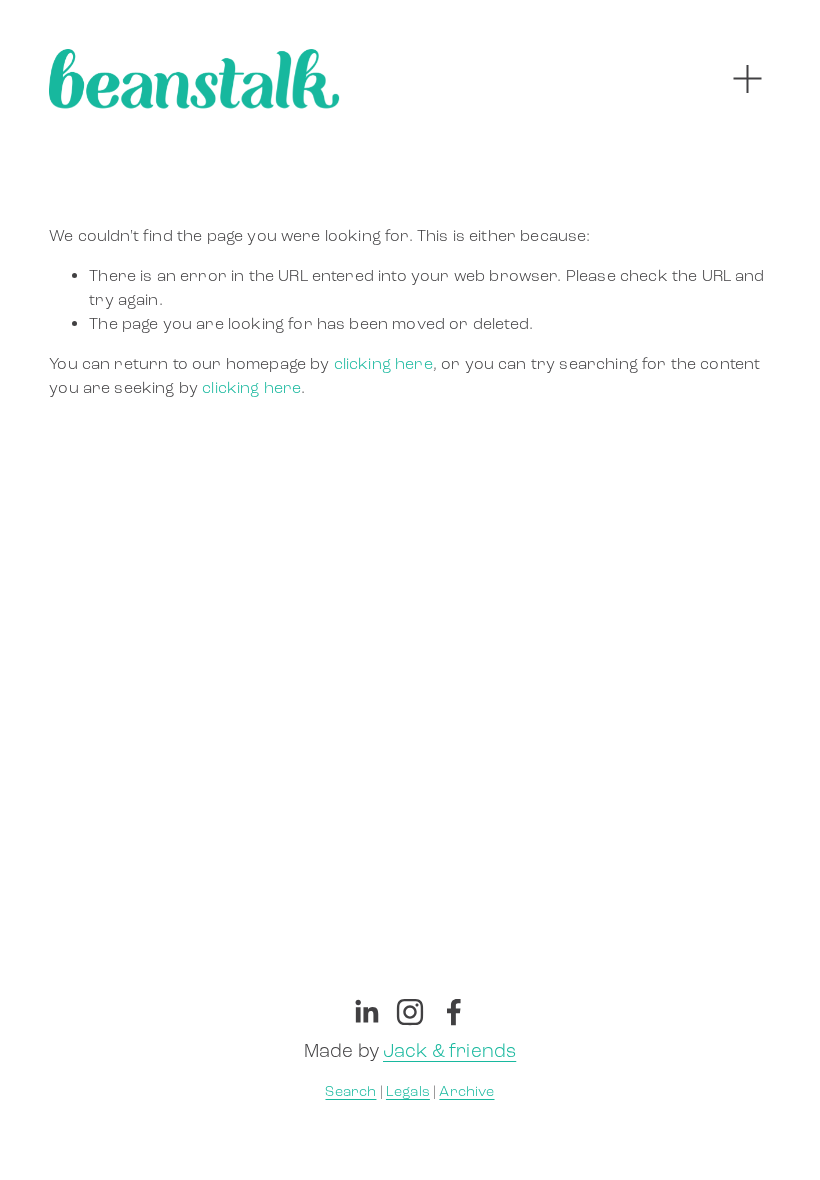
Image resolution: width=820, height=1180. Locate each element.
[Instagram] (410, 1012)
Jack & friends (449, 1050)
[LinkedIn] (366, 1012)
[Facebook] (454, 1012)
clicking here (383, 363)
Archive (466, 1091)
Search (350, 1091)
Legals (408, 1091)
